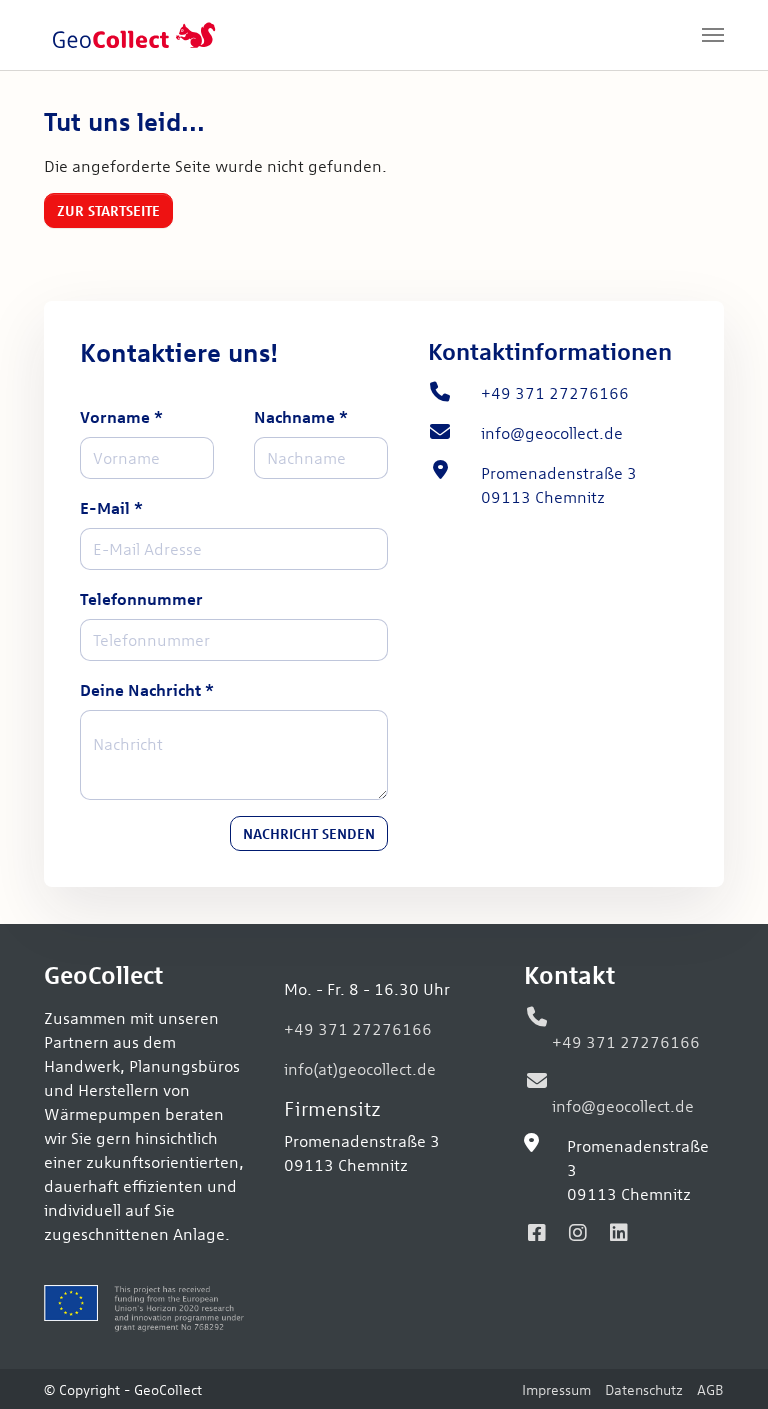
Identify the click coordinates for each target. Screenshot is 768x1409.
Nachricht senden (309, 833)
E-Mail (111, 507)
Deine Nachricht (147, 689)
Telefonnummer (141, 598)
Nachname (301, 416)
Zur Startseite (108, 210)
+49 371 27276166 (358, 1028)
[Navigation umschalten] (713, 35)
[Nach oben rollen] (724, 1365)
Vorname (121, 416)
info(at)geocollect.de (360, 1068)
